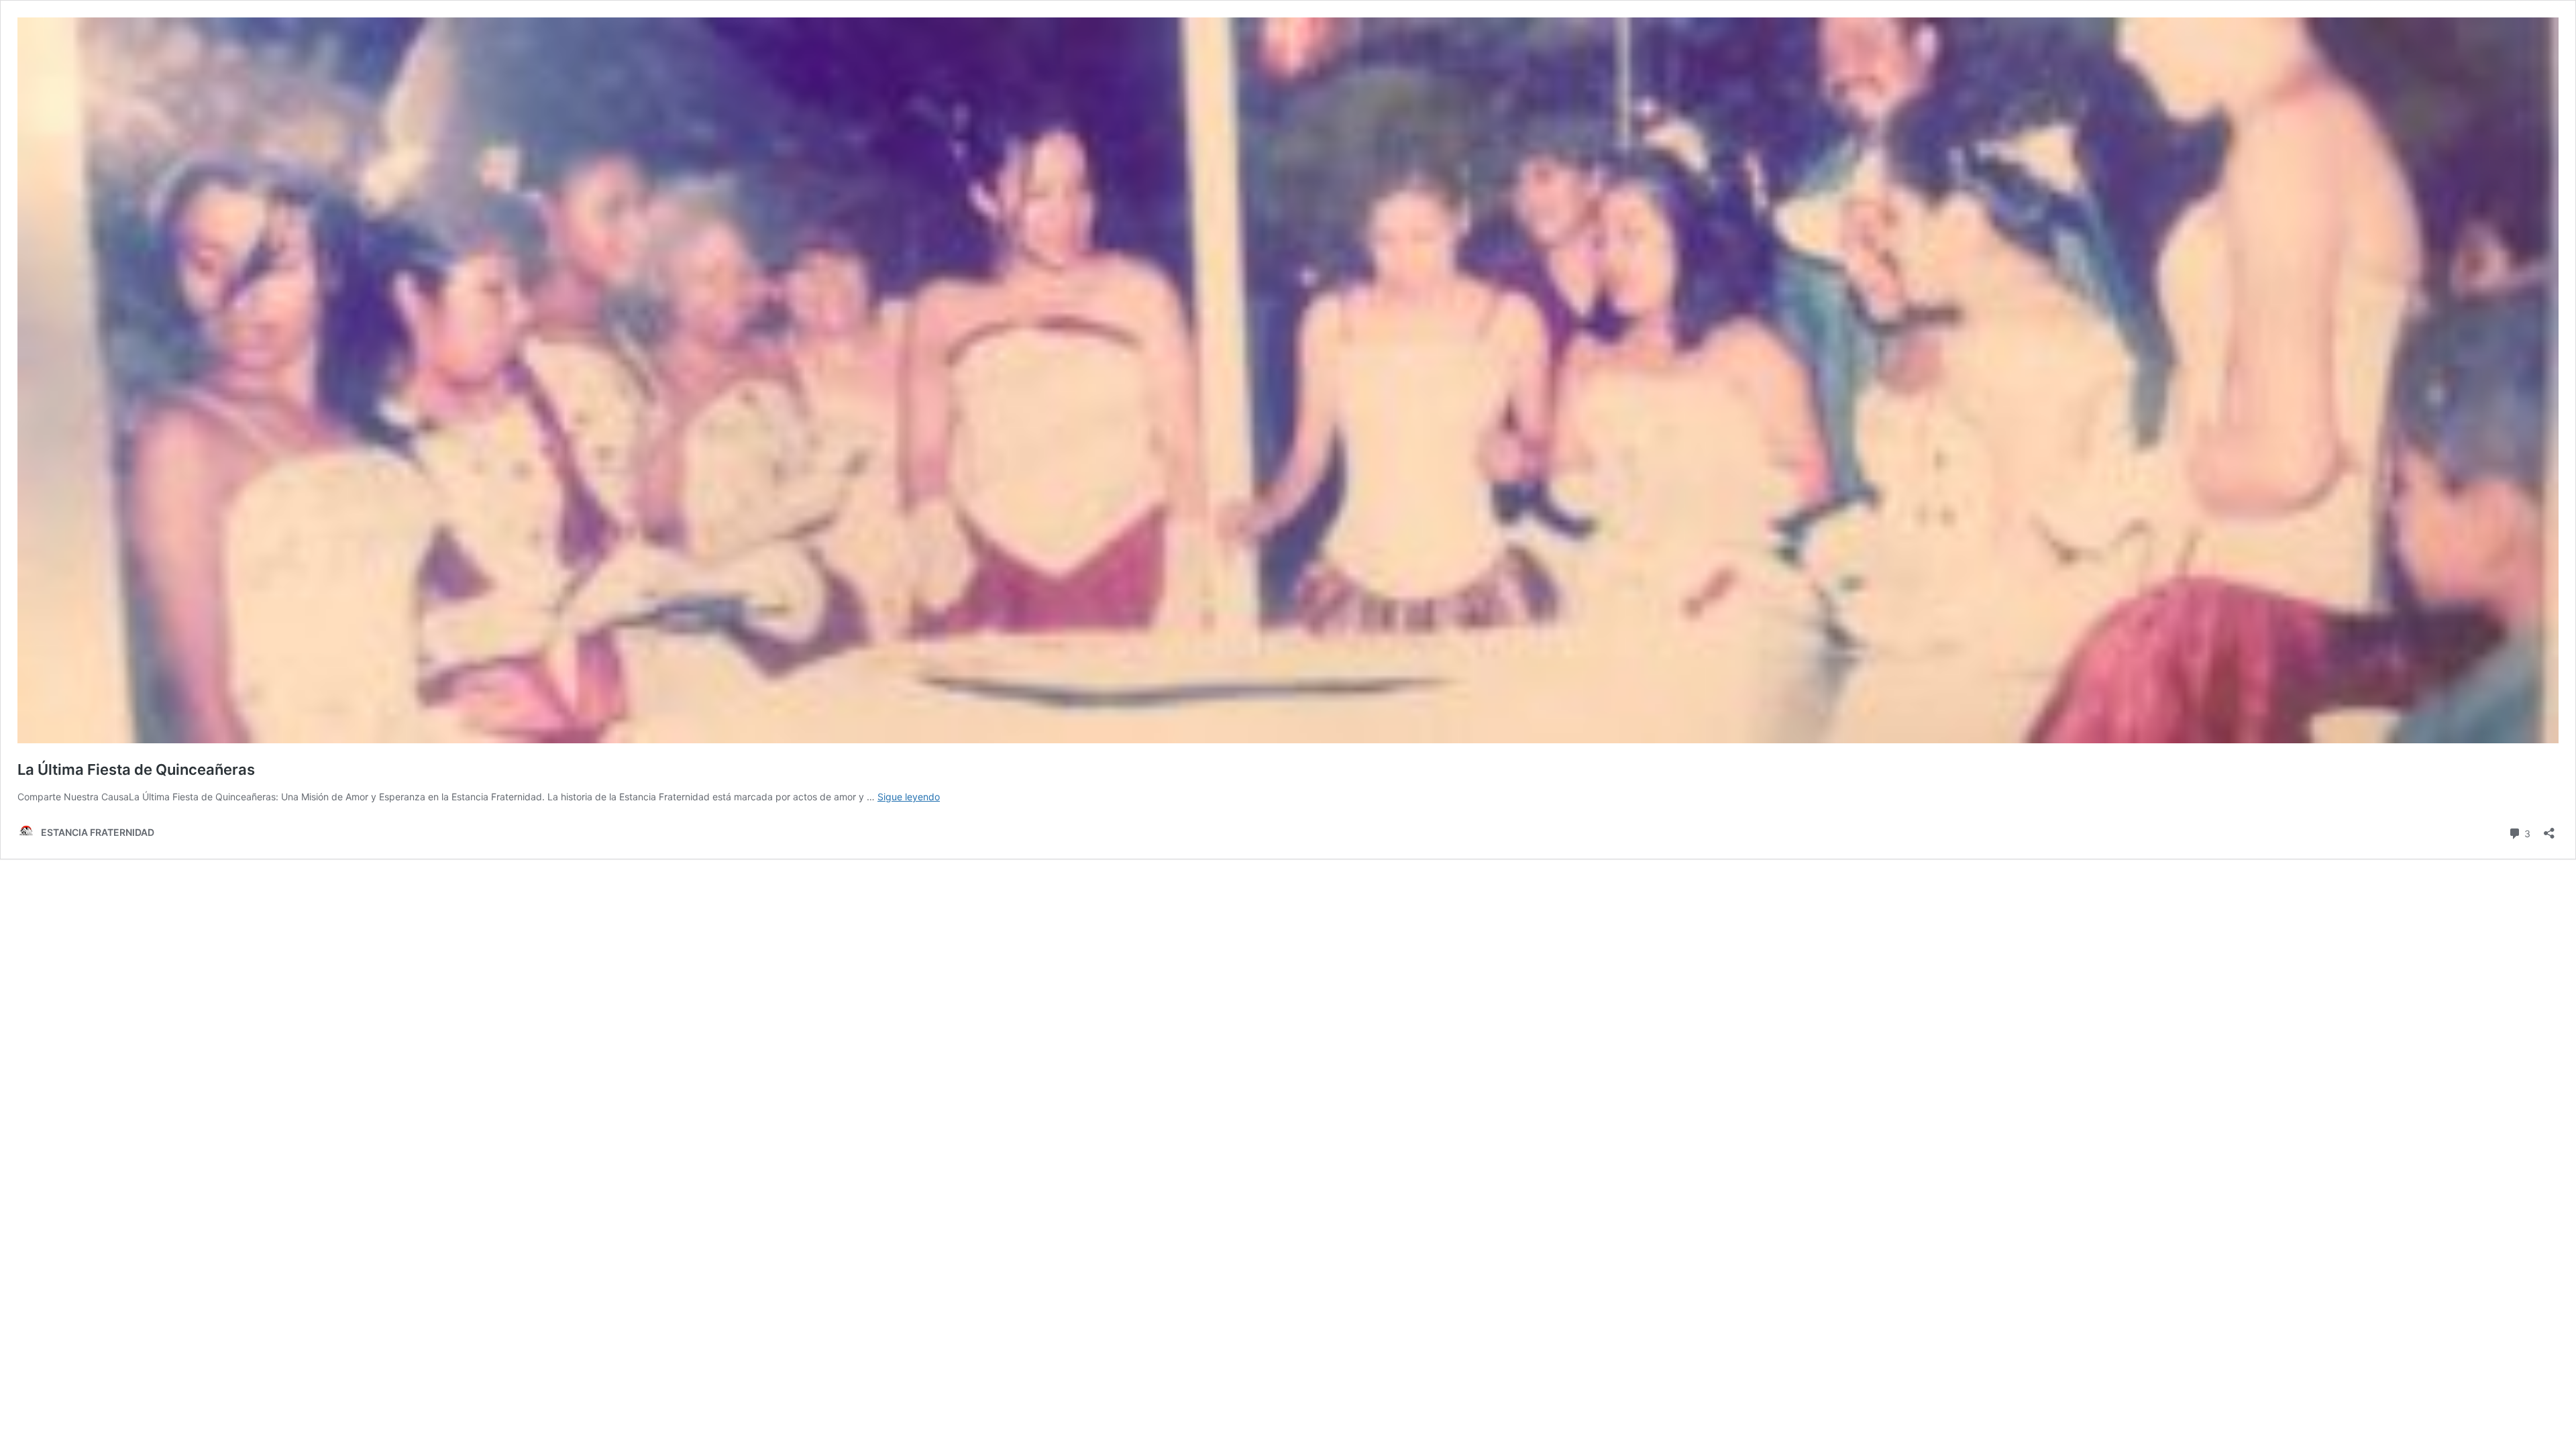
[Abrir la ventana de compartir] (2549, 829)
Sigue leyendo (909, 797)
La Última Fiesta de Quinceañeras (136, 769)
